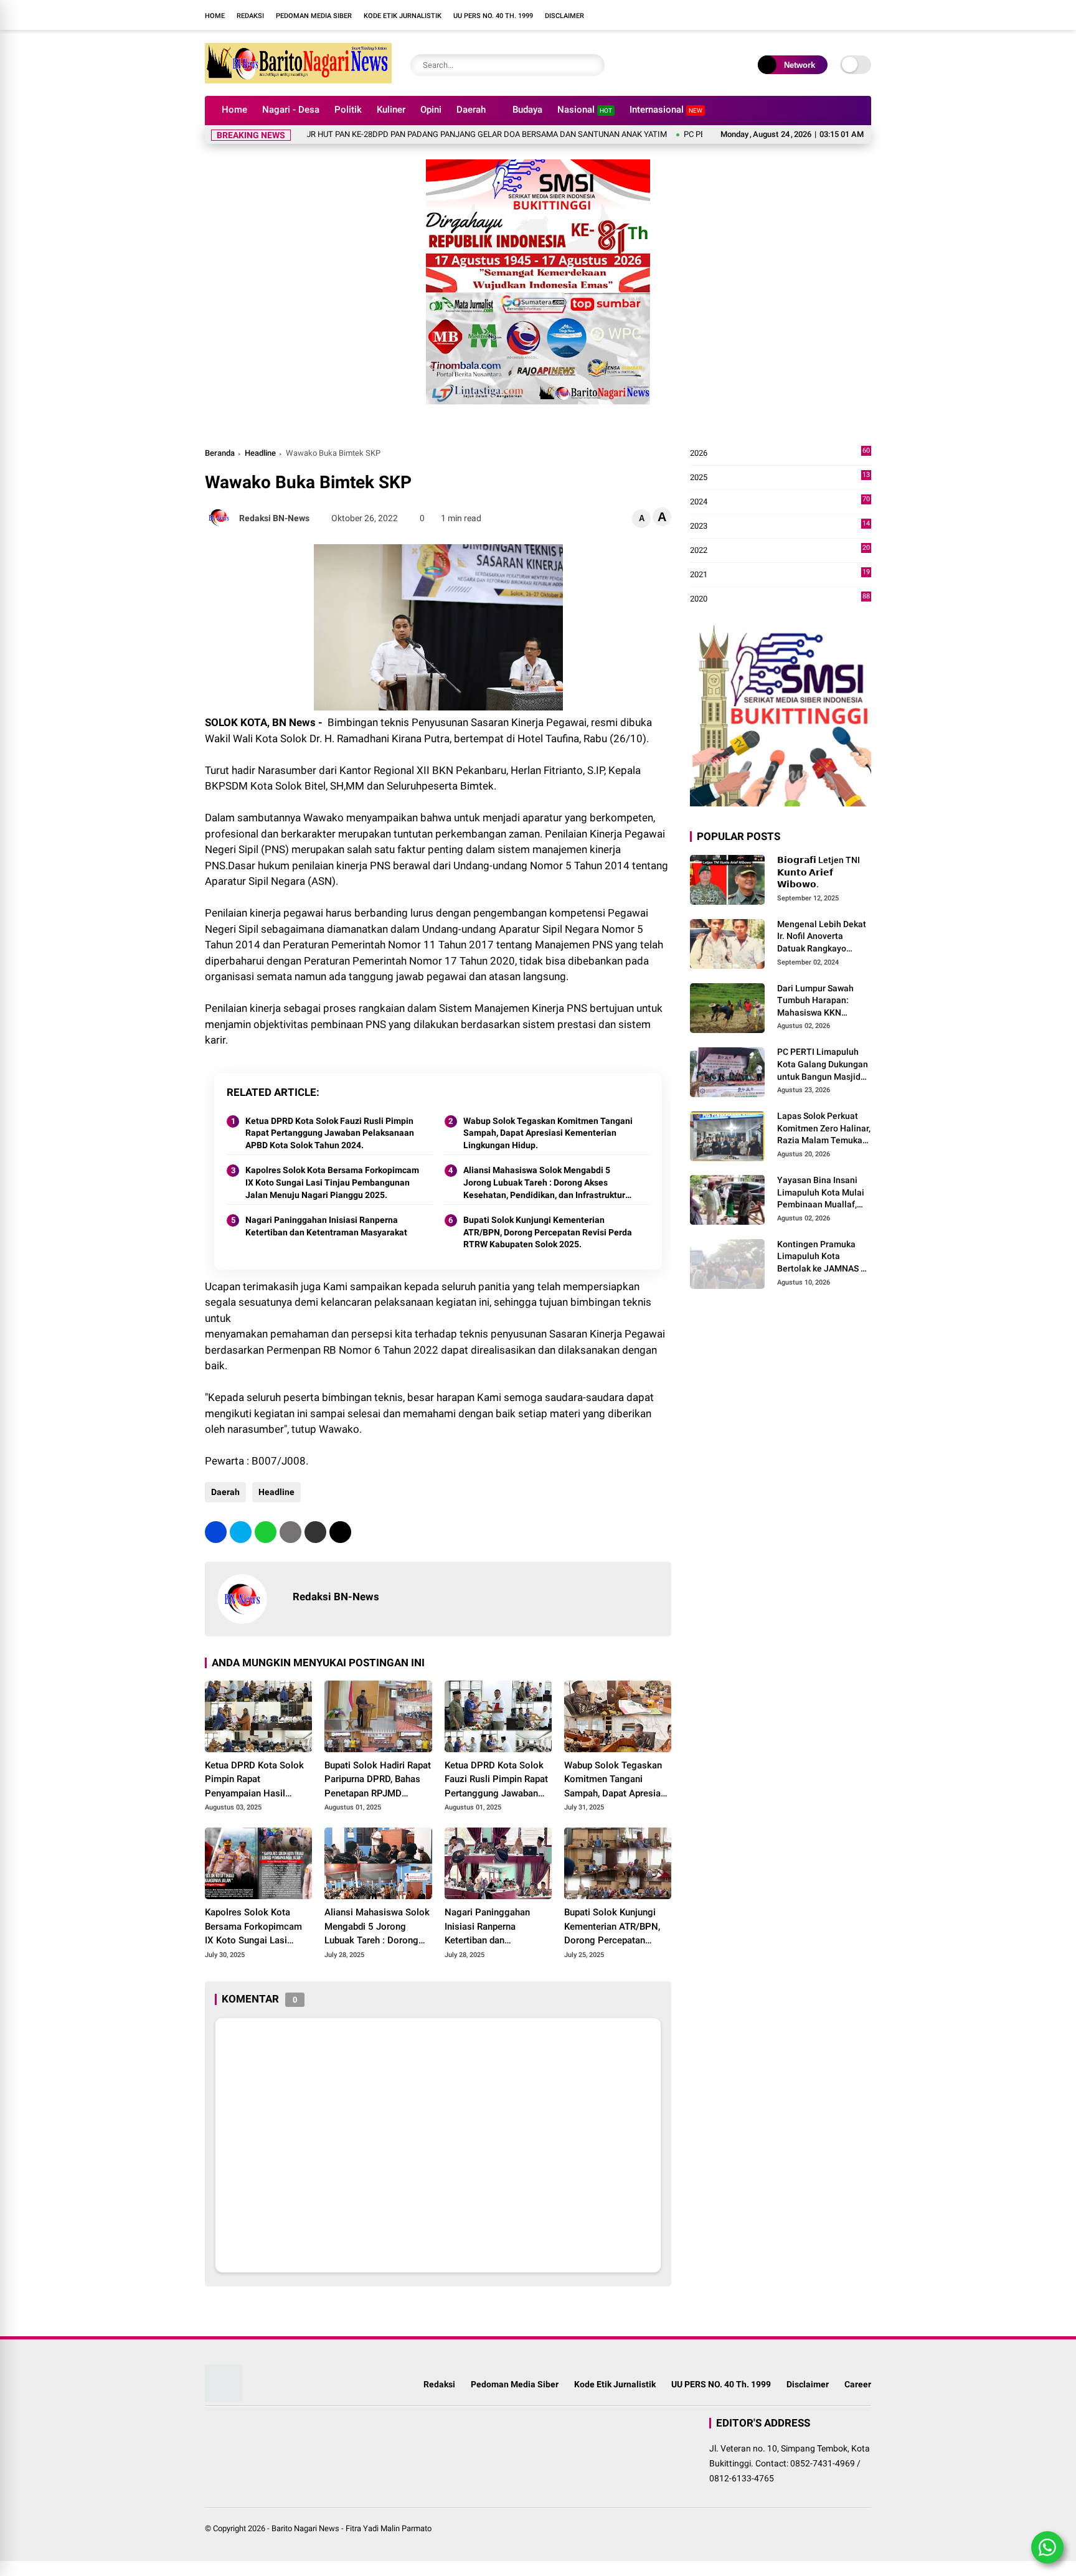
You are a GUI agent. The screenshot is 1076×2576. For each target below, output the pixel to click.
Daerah (471, 110)
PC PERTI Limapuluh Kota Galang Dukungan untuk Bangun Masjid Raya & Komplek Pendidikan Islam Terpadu (823, 1065)
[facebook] (647, 15)
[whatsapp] (266, 1532)
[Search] (592, 65)
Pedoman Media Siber (314, 16)
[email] (315, 1532)
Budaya (527, 110)
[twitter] (241, 1532)
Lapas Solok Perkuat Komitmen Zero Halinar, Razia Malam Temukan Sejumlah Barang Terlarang (824, 1129)
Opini (431, 110)
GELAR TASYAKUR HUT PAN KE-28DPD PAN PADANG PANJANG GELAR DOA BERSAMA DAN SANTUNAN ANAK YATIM (389, 134)
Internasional (666, 110)
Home (215, 16)
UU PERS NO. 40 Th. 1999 (493, 16)
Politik (348, 110)
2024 (780, 502)
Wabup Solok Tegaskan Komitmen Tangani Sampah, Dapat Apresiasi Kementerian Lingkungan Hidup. (548, 1133)
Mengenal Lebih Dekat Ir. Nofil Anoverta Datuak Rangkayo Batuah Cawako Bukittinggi (822, 937)
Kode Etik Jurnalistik (403, 16)
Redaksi (250, 16)
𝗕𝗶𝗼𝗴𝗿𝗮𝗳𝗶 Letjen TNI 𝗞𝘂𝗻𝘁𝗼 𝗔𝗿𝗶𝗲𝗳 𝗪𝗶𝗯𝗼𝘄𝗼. (819, 872)
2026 (780, 454)
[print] (290, 1532)
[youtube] (684, 15)
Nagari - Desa (291, 110)
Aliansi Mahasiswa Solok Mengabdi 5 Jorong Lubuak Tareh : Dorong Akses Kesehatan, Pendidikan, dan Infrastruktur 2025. (544, 1183)
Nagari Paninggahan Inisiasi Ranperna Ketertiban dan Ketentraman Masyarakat (326, 1226)
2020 (780, 599)
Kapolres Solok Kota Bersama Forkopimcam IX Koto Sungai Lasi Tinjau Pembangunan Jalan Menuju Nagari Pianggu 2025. (332, 1182)
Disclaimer (564, 16)
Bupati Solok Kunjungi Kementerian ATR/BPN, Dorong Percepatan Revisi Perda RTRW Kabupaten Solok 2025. (548, 1232)
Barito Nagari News (305, 2528)
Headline (260, 453)
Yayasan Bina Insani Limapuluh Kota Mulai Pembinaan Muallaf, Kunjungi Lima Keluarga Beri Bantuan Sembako (822, 1193)
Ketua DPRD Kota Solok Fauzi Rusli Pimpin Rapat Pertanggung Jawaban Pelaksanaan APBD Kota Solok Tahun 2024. (330, 1133)
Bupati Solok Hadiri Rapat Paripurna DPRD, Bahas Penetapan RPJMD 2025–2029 (378, 1780)
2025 (780, 478)
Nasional (585, 110)
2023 (780, 526)
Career (858, 2384)
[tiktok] (703, 15)
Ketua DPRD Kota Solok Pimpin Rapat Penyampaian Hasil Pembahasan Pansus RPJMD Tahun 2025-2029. (254, 1780)
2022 (780, 551)
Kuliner (391, 110)
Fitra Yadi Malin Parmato (389, 2528)
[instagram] (666, 15)
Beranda (220, 453)
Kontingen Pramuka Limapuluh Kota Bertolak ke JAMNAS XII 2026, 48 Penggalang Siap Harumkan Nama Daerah (824, 1257)
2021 (780, 575)
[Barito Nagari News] (298, 80)
